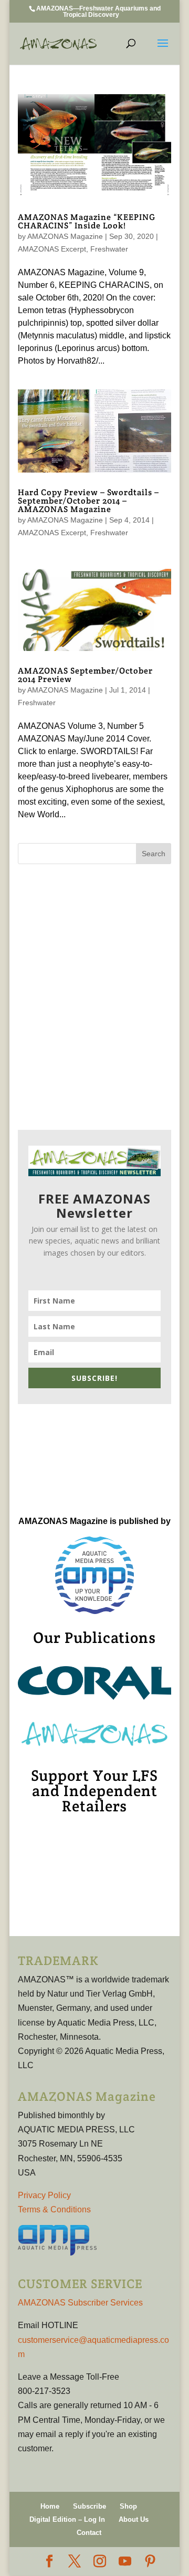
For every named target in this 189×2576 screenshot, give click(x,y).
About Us (134, 2519)
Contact (89, 2533)
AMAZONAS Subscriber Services (80, 2303)
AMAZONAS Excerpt (52, 249)
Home (50, 2506)
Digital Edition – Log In (67, 2519)
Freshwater (109, 249)
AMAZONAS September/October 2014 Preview (85, 675)
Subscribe (90, 2506)
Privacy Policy (44, 2195)
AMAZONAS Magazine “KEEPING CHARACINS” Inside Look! (87, 221)
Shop (128, 2506)
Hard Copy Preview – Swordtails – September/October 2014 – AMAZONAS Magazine (88, 501)
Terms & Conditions (54, 2209)
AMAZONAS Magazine (65, 236)
